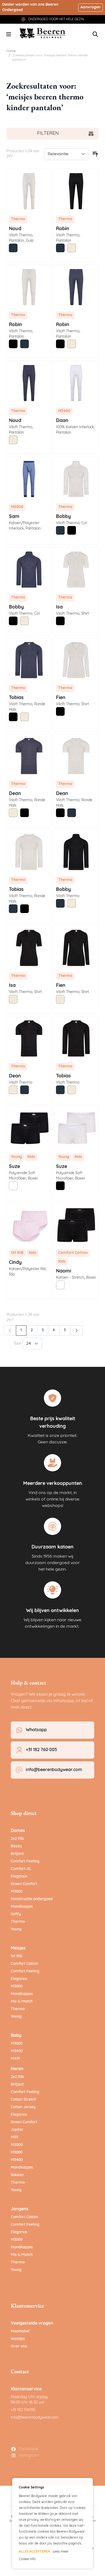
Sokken (17, 2175)
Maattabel (20, 2331)
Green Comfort (24, 1884)
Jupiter (17, 2130)
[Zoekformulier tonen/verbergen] (95, 34)
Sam (14, 517)
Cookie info (27, 2559)
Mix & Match (22, 2002)
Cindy (15, 1263)
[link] (10, 1330)
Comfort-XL (21, 1869)
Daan (62, 421)
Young (16, 1929)
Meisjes (18, 1948)
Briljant (17, 1854)
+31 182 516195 (23, 2410)
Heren (17, 2069)
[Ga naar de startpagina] (43, 33)
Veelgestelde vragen (32, 2323)
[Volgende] (76, 1330)
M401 (15, 2059)
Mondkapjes (22, 1907)
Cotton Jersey (23, 2107)
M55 (15, 2137)
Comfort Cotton (24, 1964)
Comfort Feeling (25, 1861)
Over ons (19, 2347)
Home (11, 51)
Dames (18, 1831)
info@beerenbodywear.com (35, 2418)
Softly (16, 1914)
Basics (16, 1846)
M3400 (17, 2051)
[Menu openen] (9, 34)
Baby (16, 2036)
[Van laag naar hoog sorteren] (95, 154)
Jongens (20, 2209)
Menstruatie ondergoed (32, 1899)
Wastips (18, 2339)
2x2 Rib (17, 1839)
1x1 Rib (17, 1956)
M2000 (17, 2145)
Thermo (18, 1922)
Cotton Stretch (23, 2100)
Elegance (19, 1877)
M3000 (17, 1892)
